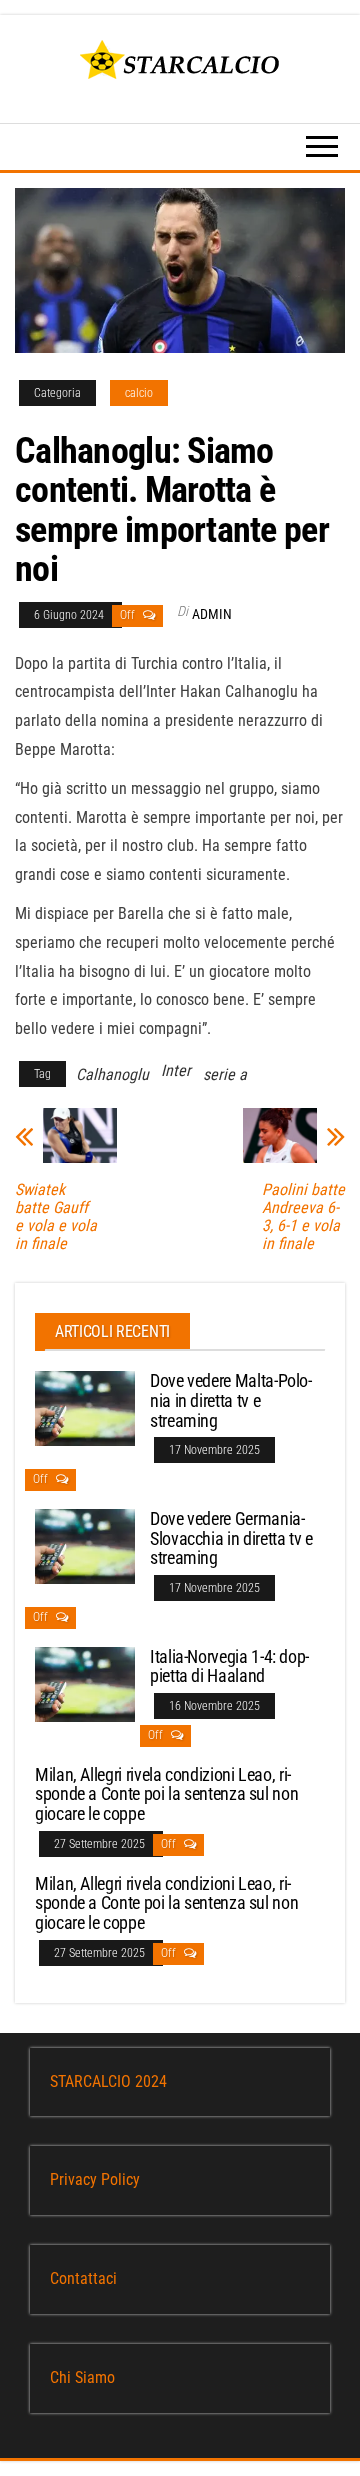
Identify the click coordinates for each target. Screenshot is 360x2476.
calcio (139, 393)
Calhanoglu (112, 1074)
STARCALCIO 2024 (108, 2081)
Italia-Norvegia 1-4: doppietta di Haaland (229, 1666)
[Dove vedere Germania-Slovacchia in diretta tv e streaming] (85, 1545)
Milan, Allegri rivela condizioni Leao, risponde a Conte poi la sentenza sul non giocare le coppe (166, 1794)
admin (212, 614)
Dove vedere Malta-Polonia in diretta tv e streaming (231, 1400)
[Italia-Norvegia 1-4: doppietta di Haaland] (85, 1682)
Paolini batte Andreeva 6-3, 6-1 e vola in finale (303, 1217)
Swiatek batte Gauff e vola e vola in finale (56, 1217)
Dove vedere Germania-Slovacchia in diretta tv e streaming (231, 1538)
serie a (225, 1074)
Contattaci (83, 2278)
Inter (176, 1070)
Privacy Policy (95, 2179)
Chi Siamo (82, 2377)
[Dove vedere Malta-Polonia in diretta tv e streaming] (85, 1407)
